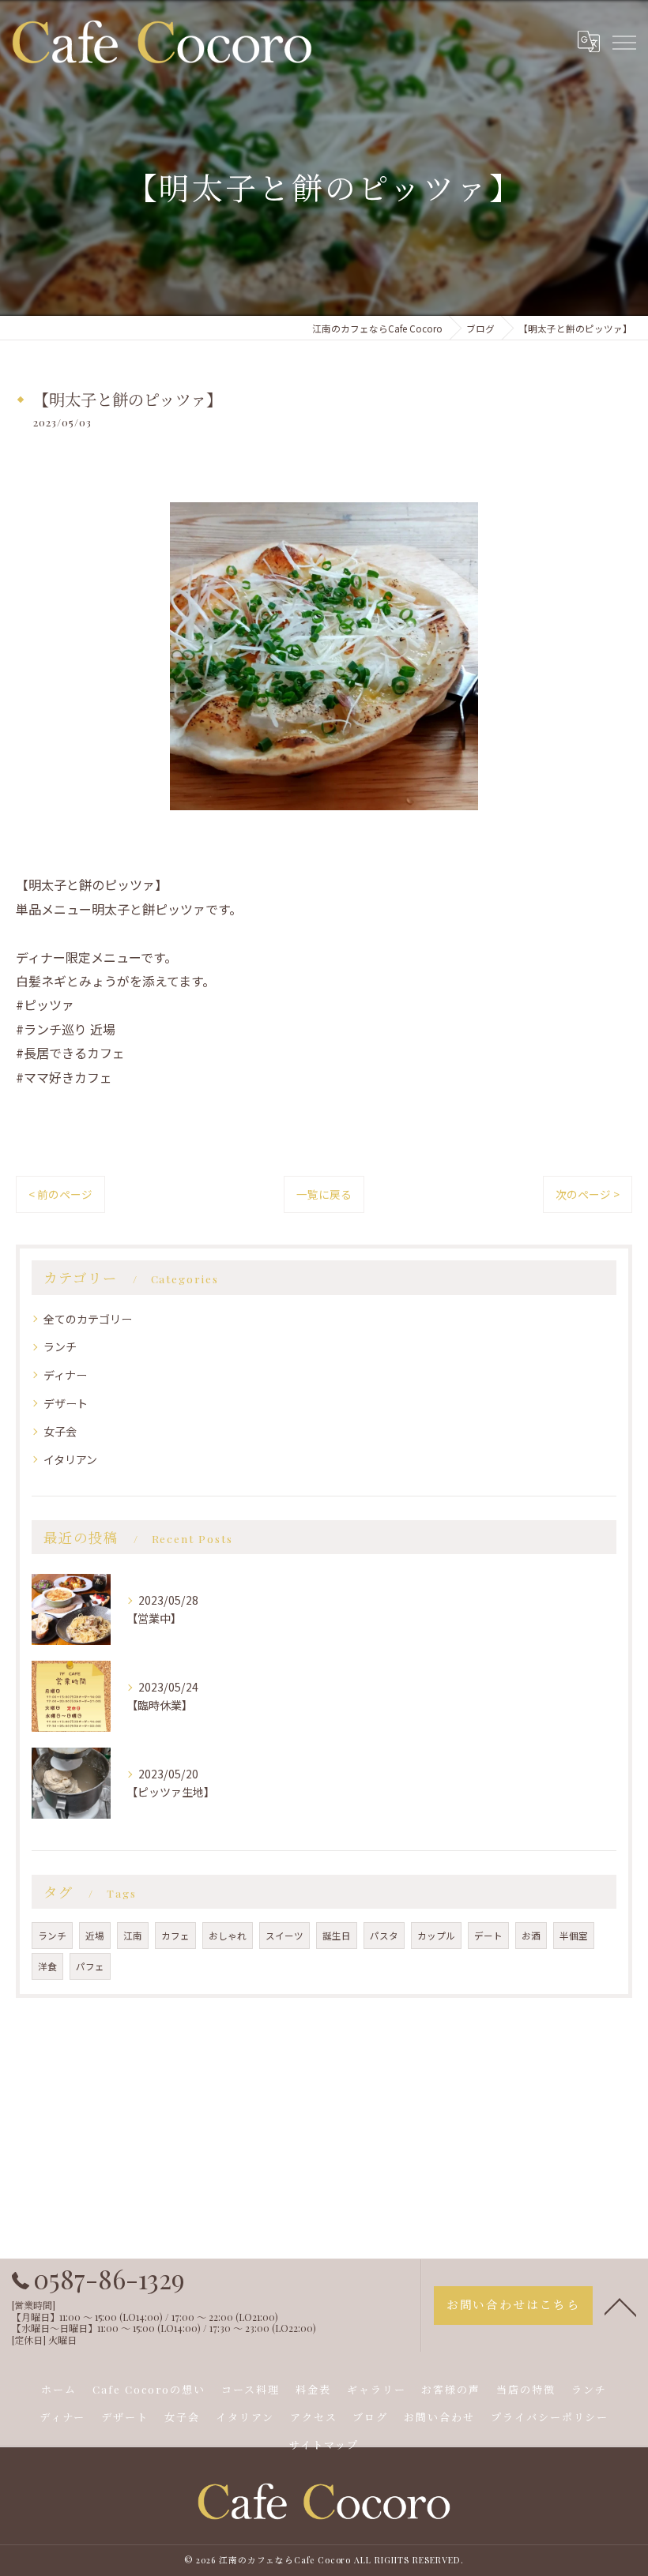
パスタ (384, 1936)
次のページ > (588, 1194)
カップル (436, 1936)
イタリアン (70, 1459)
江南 (133, 1936)
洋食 (47, 1966)
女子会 (60, 1431)
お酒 (531, 1936)
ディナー (65, 1375)
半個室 (574, 1936)
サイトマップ (324, 2445)
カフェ (175, 1936)
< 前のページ (60, 1194)
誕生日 (337, 1936)
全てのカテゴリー (88, 1319)
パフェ (90, 1966)
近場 (95, 1936)
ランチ (60, 1346)
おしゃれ (228, 1936)
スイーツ (284, 1936)
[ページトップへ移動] (620, 2306)
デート (488, 1936)
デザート (66, 1403)
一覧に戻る (324, 1194)
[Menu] (624, 42)
